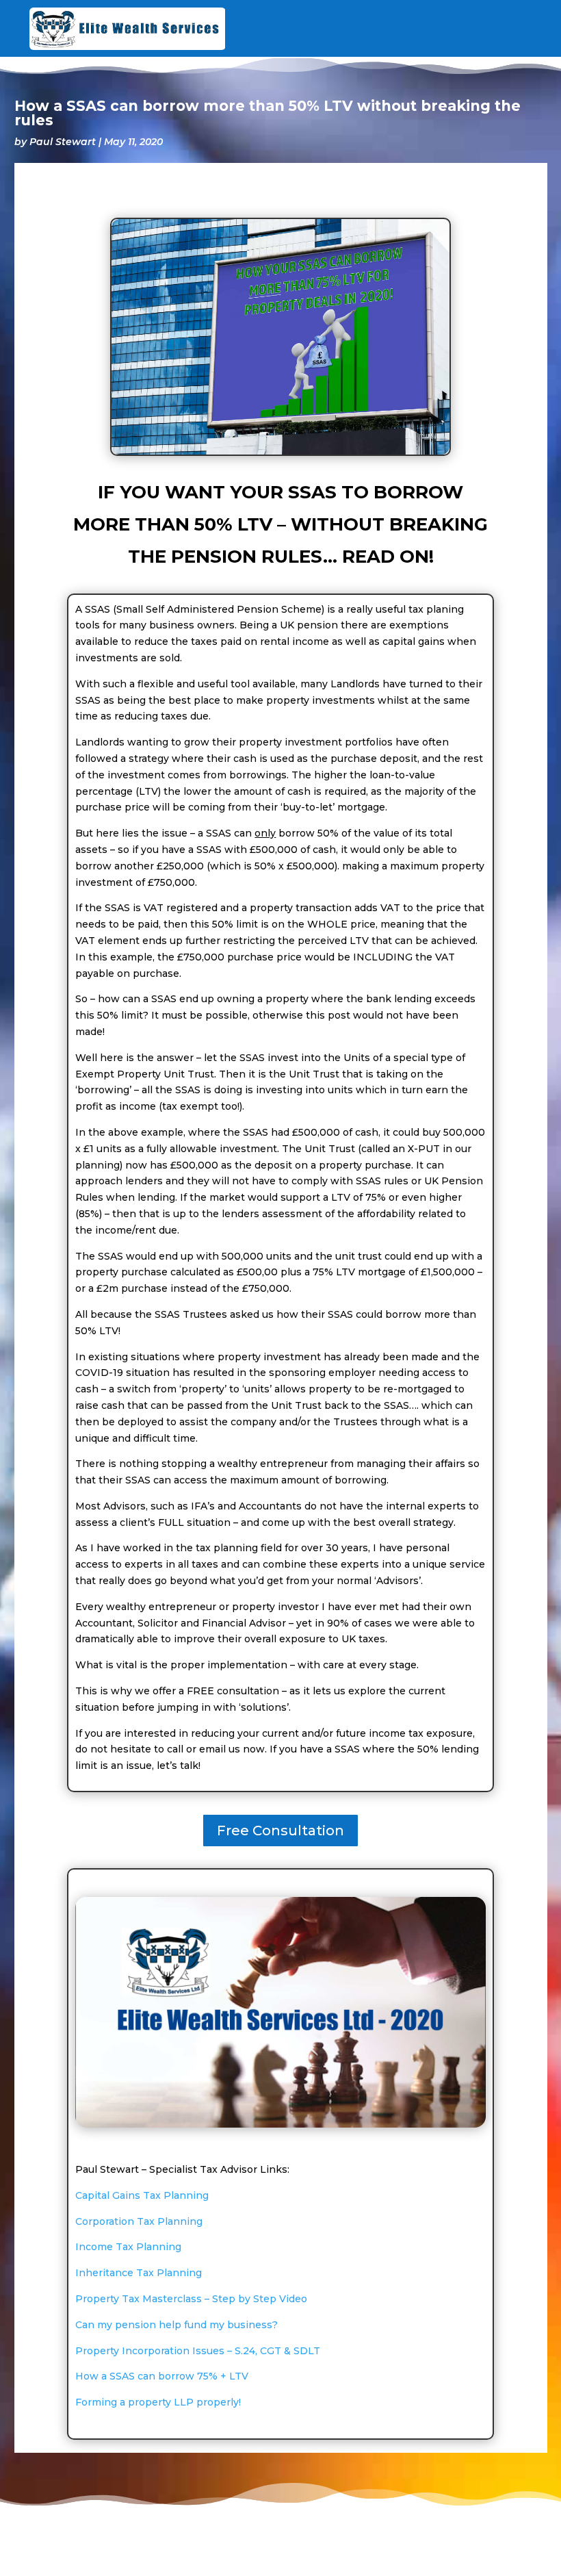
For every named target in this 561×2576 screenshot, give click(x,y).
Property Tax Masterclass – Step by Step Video (191, 2299)
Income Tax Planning (128, 2247)
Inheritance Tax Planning (139, 2273)
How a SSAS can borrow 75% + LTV (162, 2376)
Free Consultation (280, 1831)
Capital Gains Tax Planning (142, 2195)
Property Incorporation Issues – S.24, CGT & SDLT (198, 2351)
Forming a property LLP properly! (158, 2402)
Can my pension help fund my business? (177, 2325)
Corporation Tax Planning (139, 2221)
